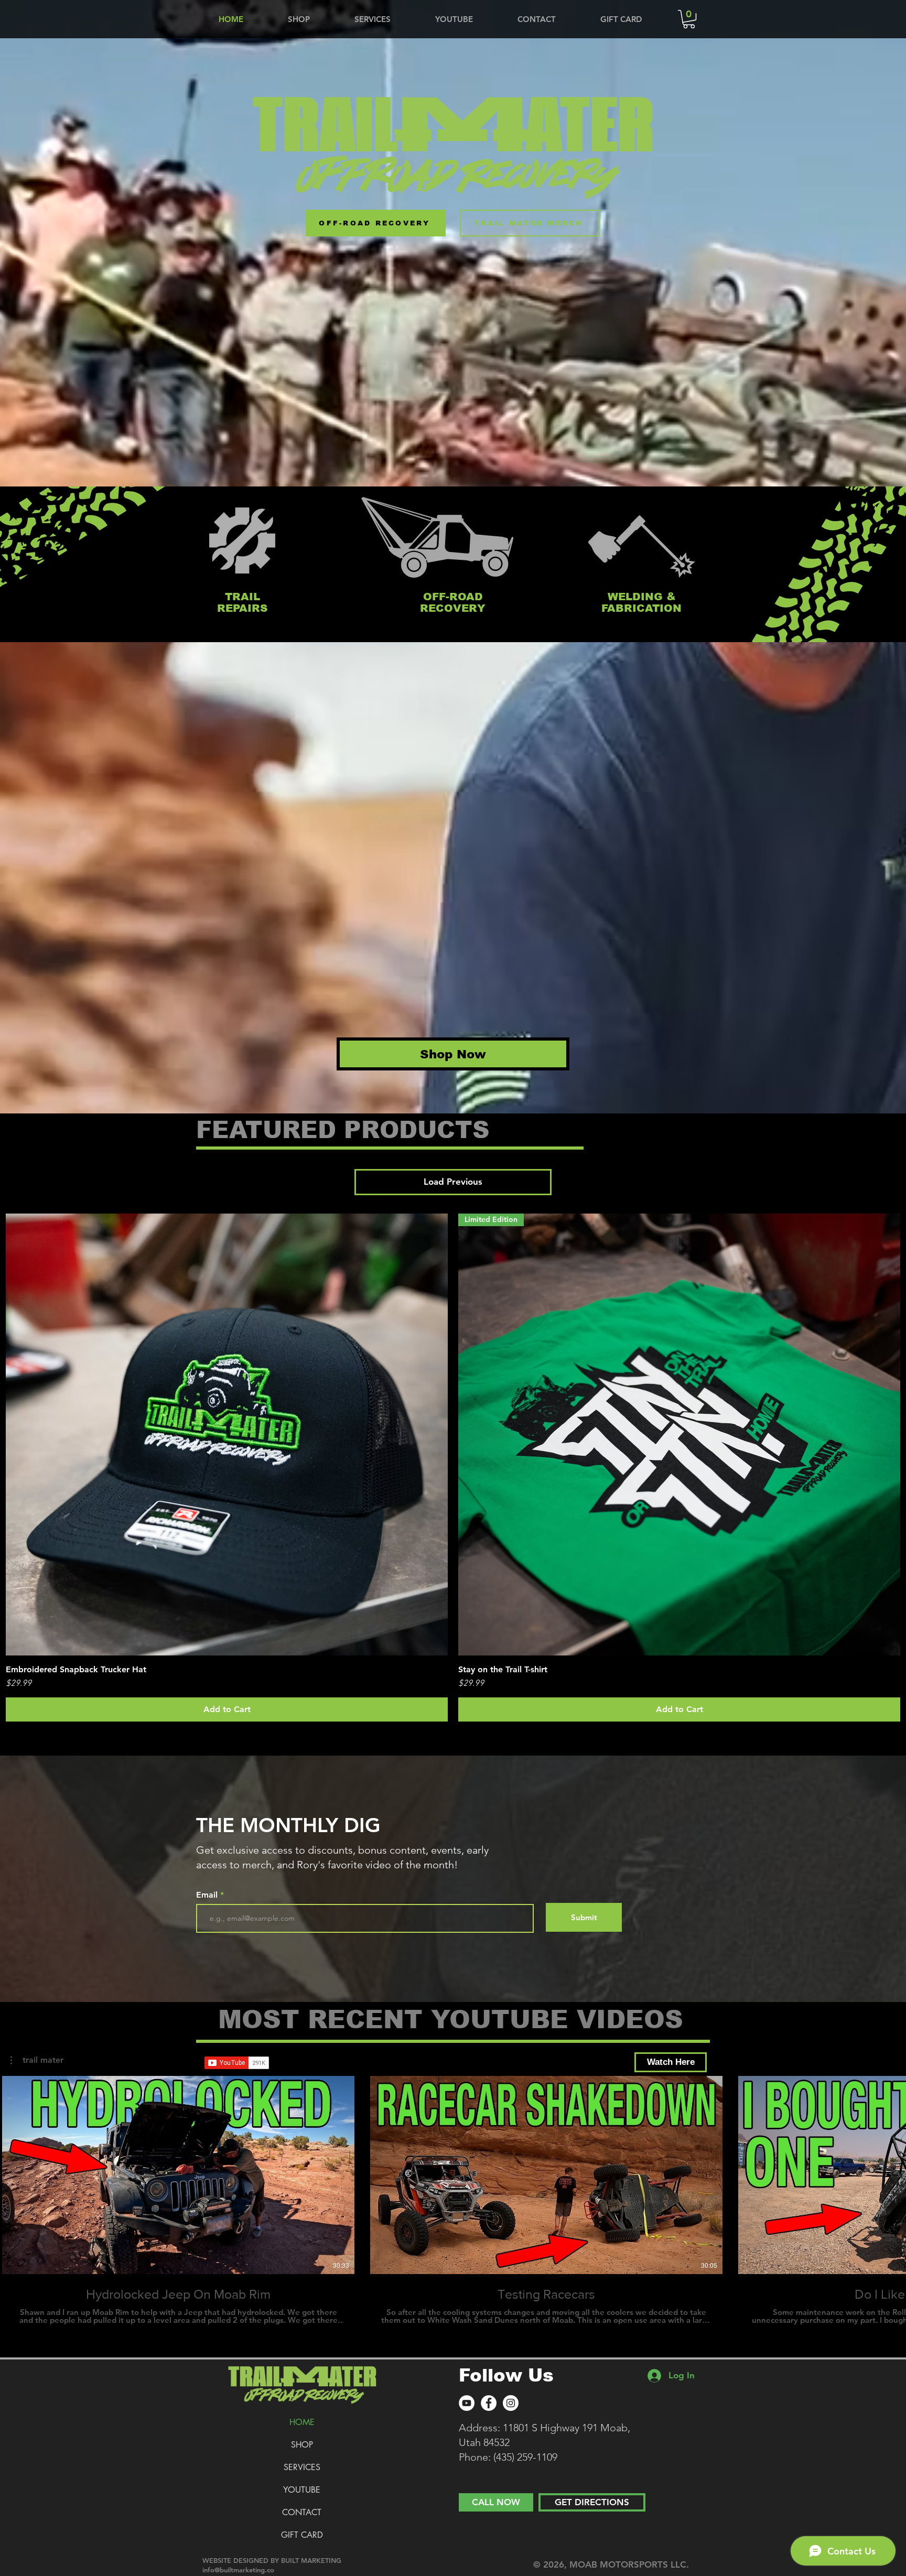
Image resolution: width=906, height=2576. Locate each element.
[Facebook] (489, 2403)
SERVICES (302, 2467)
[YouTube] (467, 2403)
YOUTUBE (302, 2490)
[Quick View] (227, 1435)
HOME (302, 2422)
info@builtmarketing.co (238, 2570)
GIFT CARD (302, 2535)
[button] (689, 19)
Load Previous (453, 1182)
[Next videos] (892, 2173)
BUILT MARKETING (311, 2560)
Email (208, 1895)
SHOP (302, 2445)
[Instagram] (511, 2403)
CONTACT (302, 2512)
